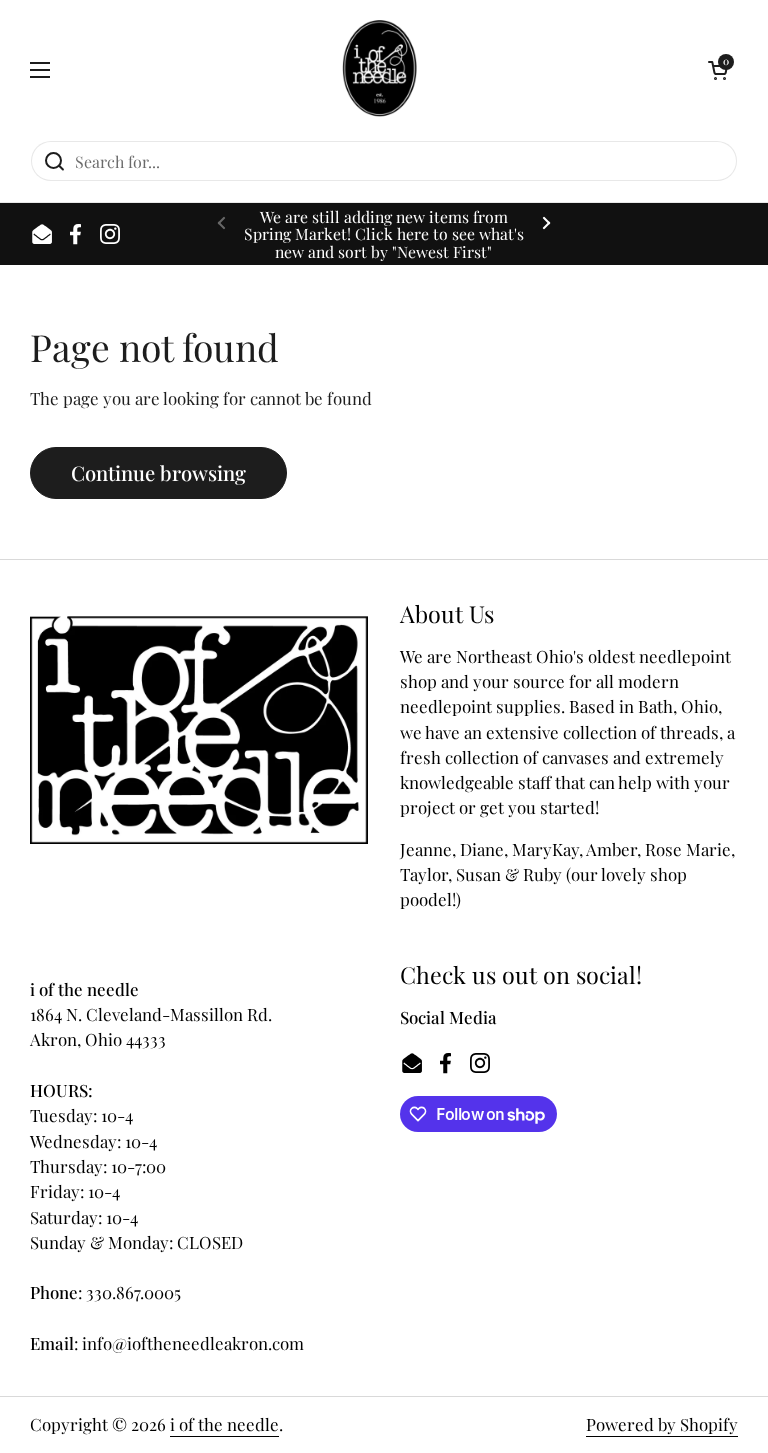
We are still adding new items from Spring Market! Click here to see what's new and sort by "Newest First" (384, 234)
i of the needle (224, 1424)
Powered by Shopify (662, 1424)
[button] (718, 70)
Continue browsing (158, 472)
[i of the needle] (379, 70)
